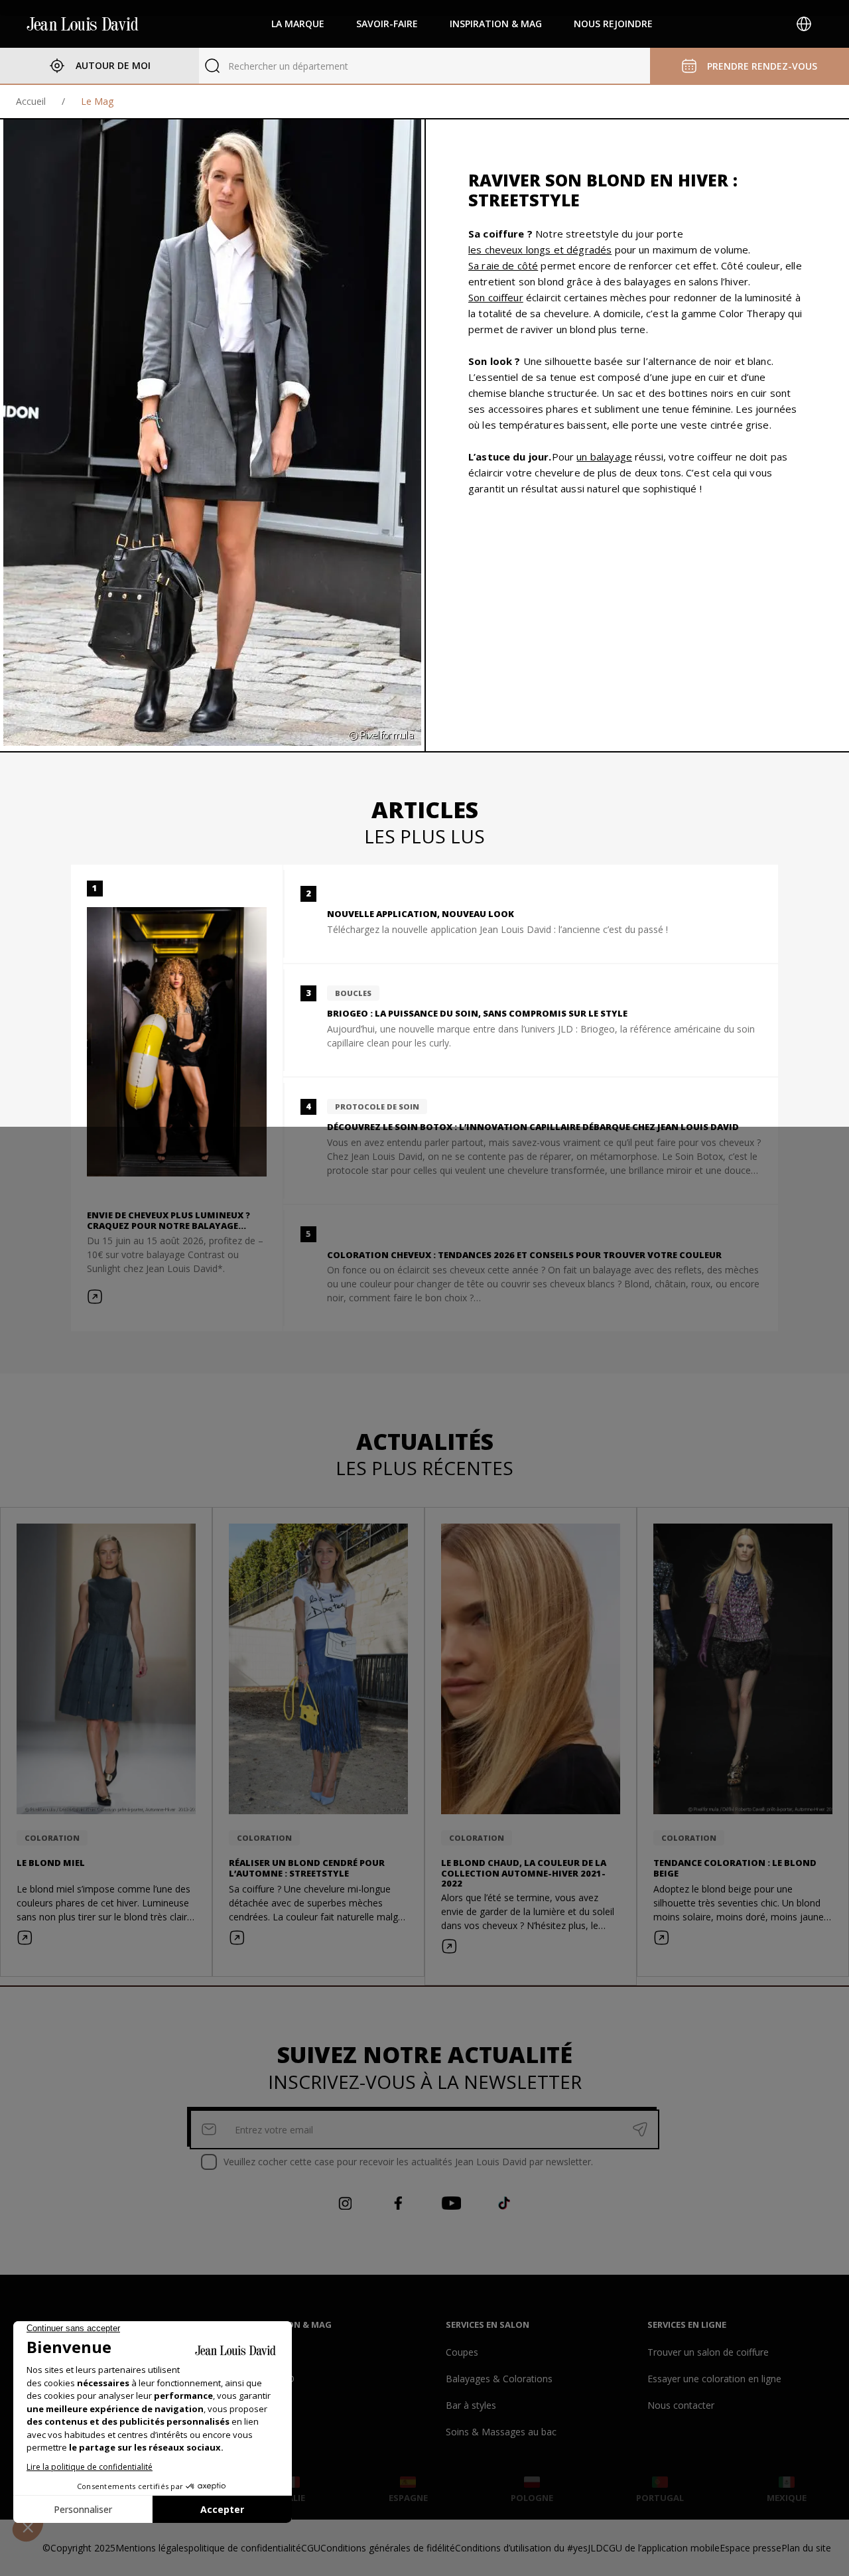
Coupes (462, 2352)
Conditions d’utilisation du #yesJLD (529, 2548)
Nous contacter (681, 2405)
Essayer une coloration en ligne (714, 2379)
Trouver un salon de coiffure (708, 2352)
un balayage (604, 457)
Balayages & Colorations (499, 2379)
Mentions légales (152, 2548)
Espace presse (751, 2548)
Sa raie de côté (503, 265)
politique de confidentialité (245, 2548)
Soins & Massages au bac (501, 2432)
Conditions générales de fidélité (388, 2548)
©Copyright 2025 (79, 2548)
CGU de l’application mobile (661, 2548)
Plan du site (806, 2548)
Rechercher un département (288, 66)
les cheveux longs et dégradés (540, 250)
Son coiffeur (496, 297)
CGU (311, 2548)
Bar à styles (471, 2405)
